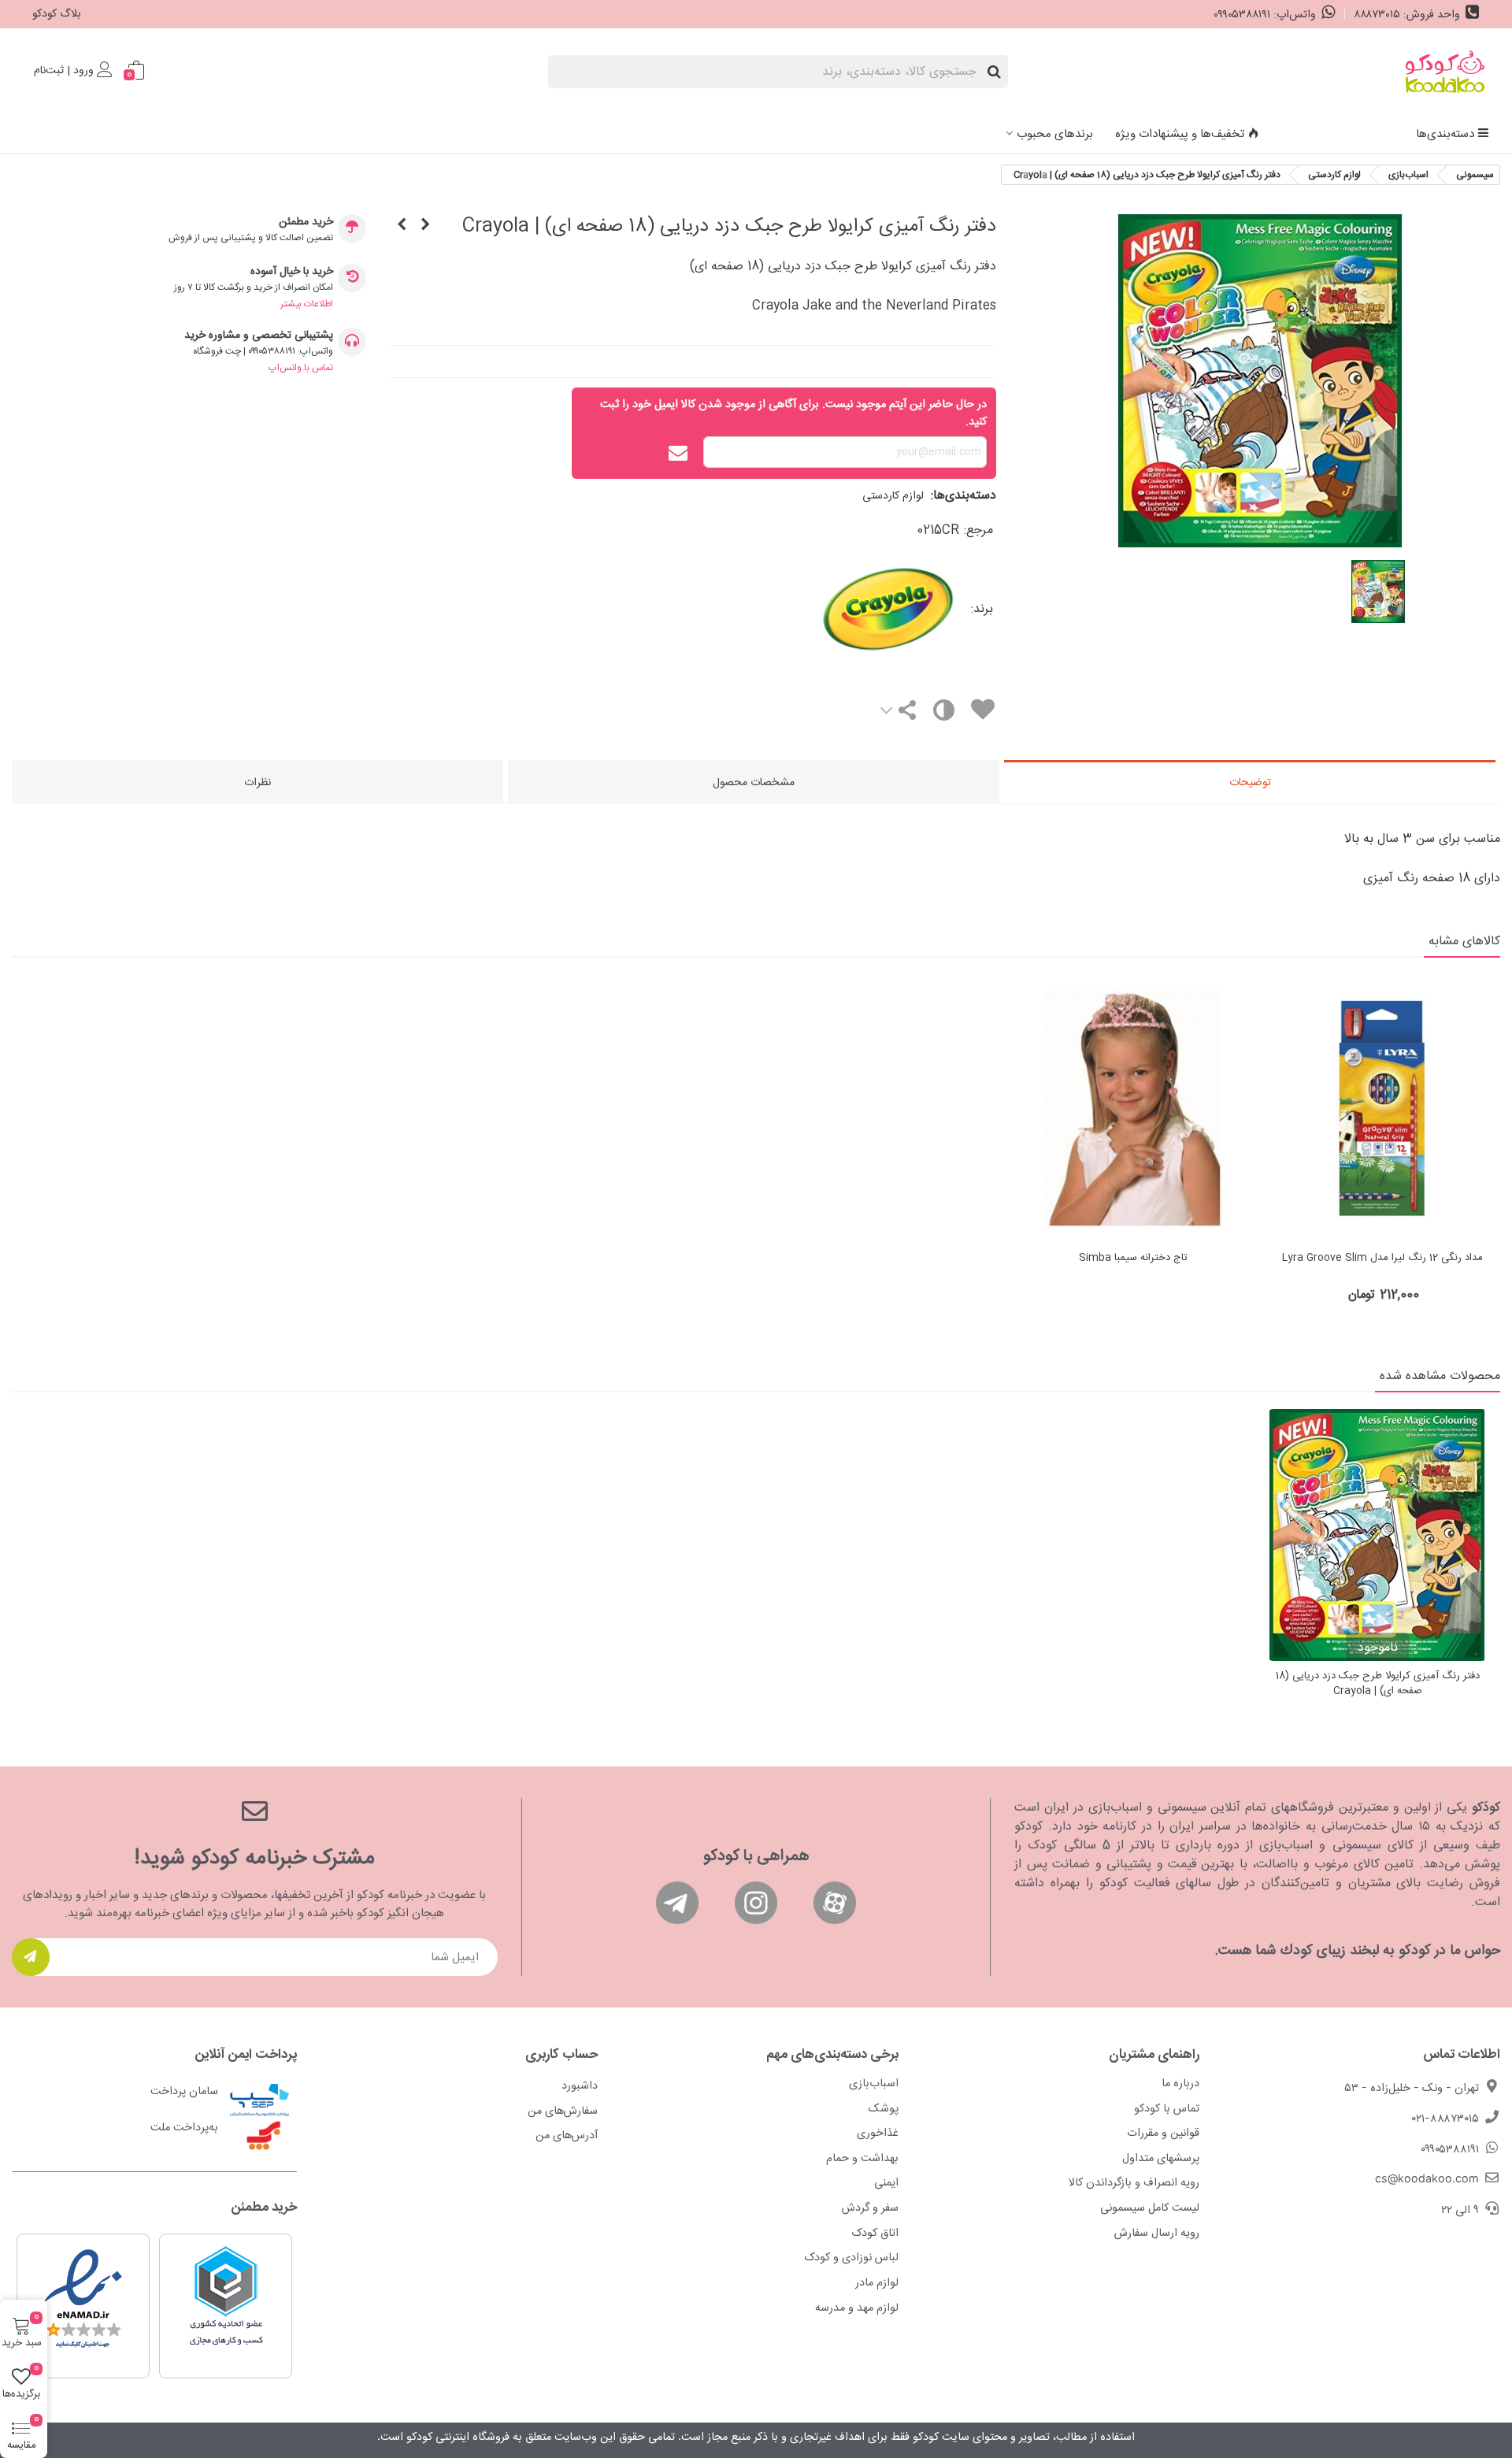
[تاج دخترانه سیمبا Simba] (1133, 1109)
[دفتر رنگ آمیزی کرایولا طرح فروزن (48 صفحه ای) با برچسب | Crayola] (425, 226)
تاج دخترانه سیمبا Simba (1133, 1259)
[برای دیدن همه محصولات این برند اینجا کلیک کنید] (822, 610)
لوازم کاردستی (893, 496)
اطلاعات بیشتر (307, 304)
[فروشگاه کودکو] (1445, 72)
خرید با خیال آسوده (292, 272)
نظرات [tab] (258, 783)
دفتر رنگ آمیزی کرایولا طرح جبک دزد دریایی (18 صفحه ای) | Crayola (1378, 1684)
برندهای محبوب (1055, 134)
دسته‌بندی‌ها (1445, 134)
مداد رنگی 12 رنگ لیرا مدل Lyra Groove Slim (1382, 1259)
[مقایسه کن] (943, 714)
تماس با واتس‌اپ (301, 368)
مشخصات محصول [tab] (754, 783)
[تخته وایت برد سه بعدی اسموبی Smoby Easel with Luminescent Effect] (402, 226)
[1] (31, 1957)
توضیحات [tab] (1250, 783)
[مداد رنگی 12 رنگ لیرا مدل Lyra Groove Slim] (1382, 1109)
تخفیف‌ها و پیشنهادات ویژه (1180, 134)
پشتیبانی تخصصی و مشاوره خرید (259, 336)
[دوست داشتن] (982, 712)
